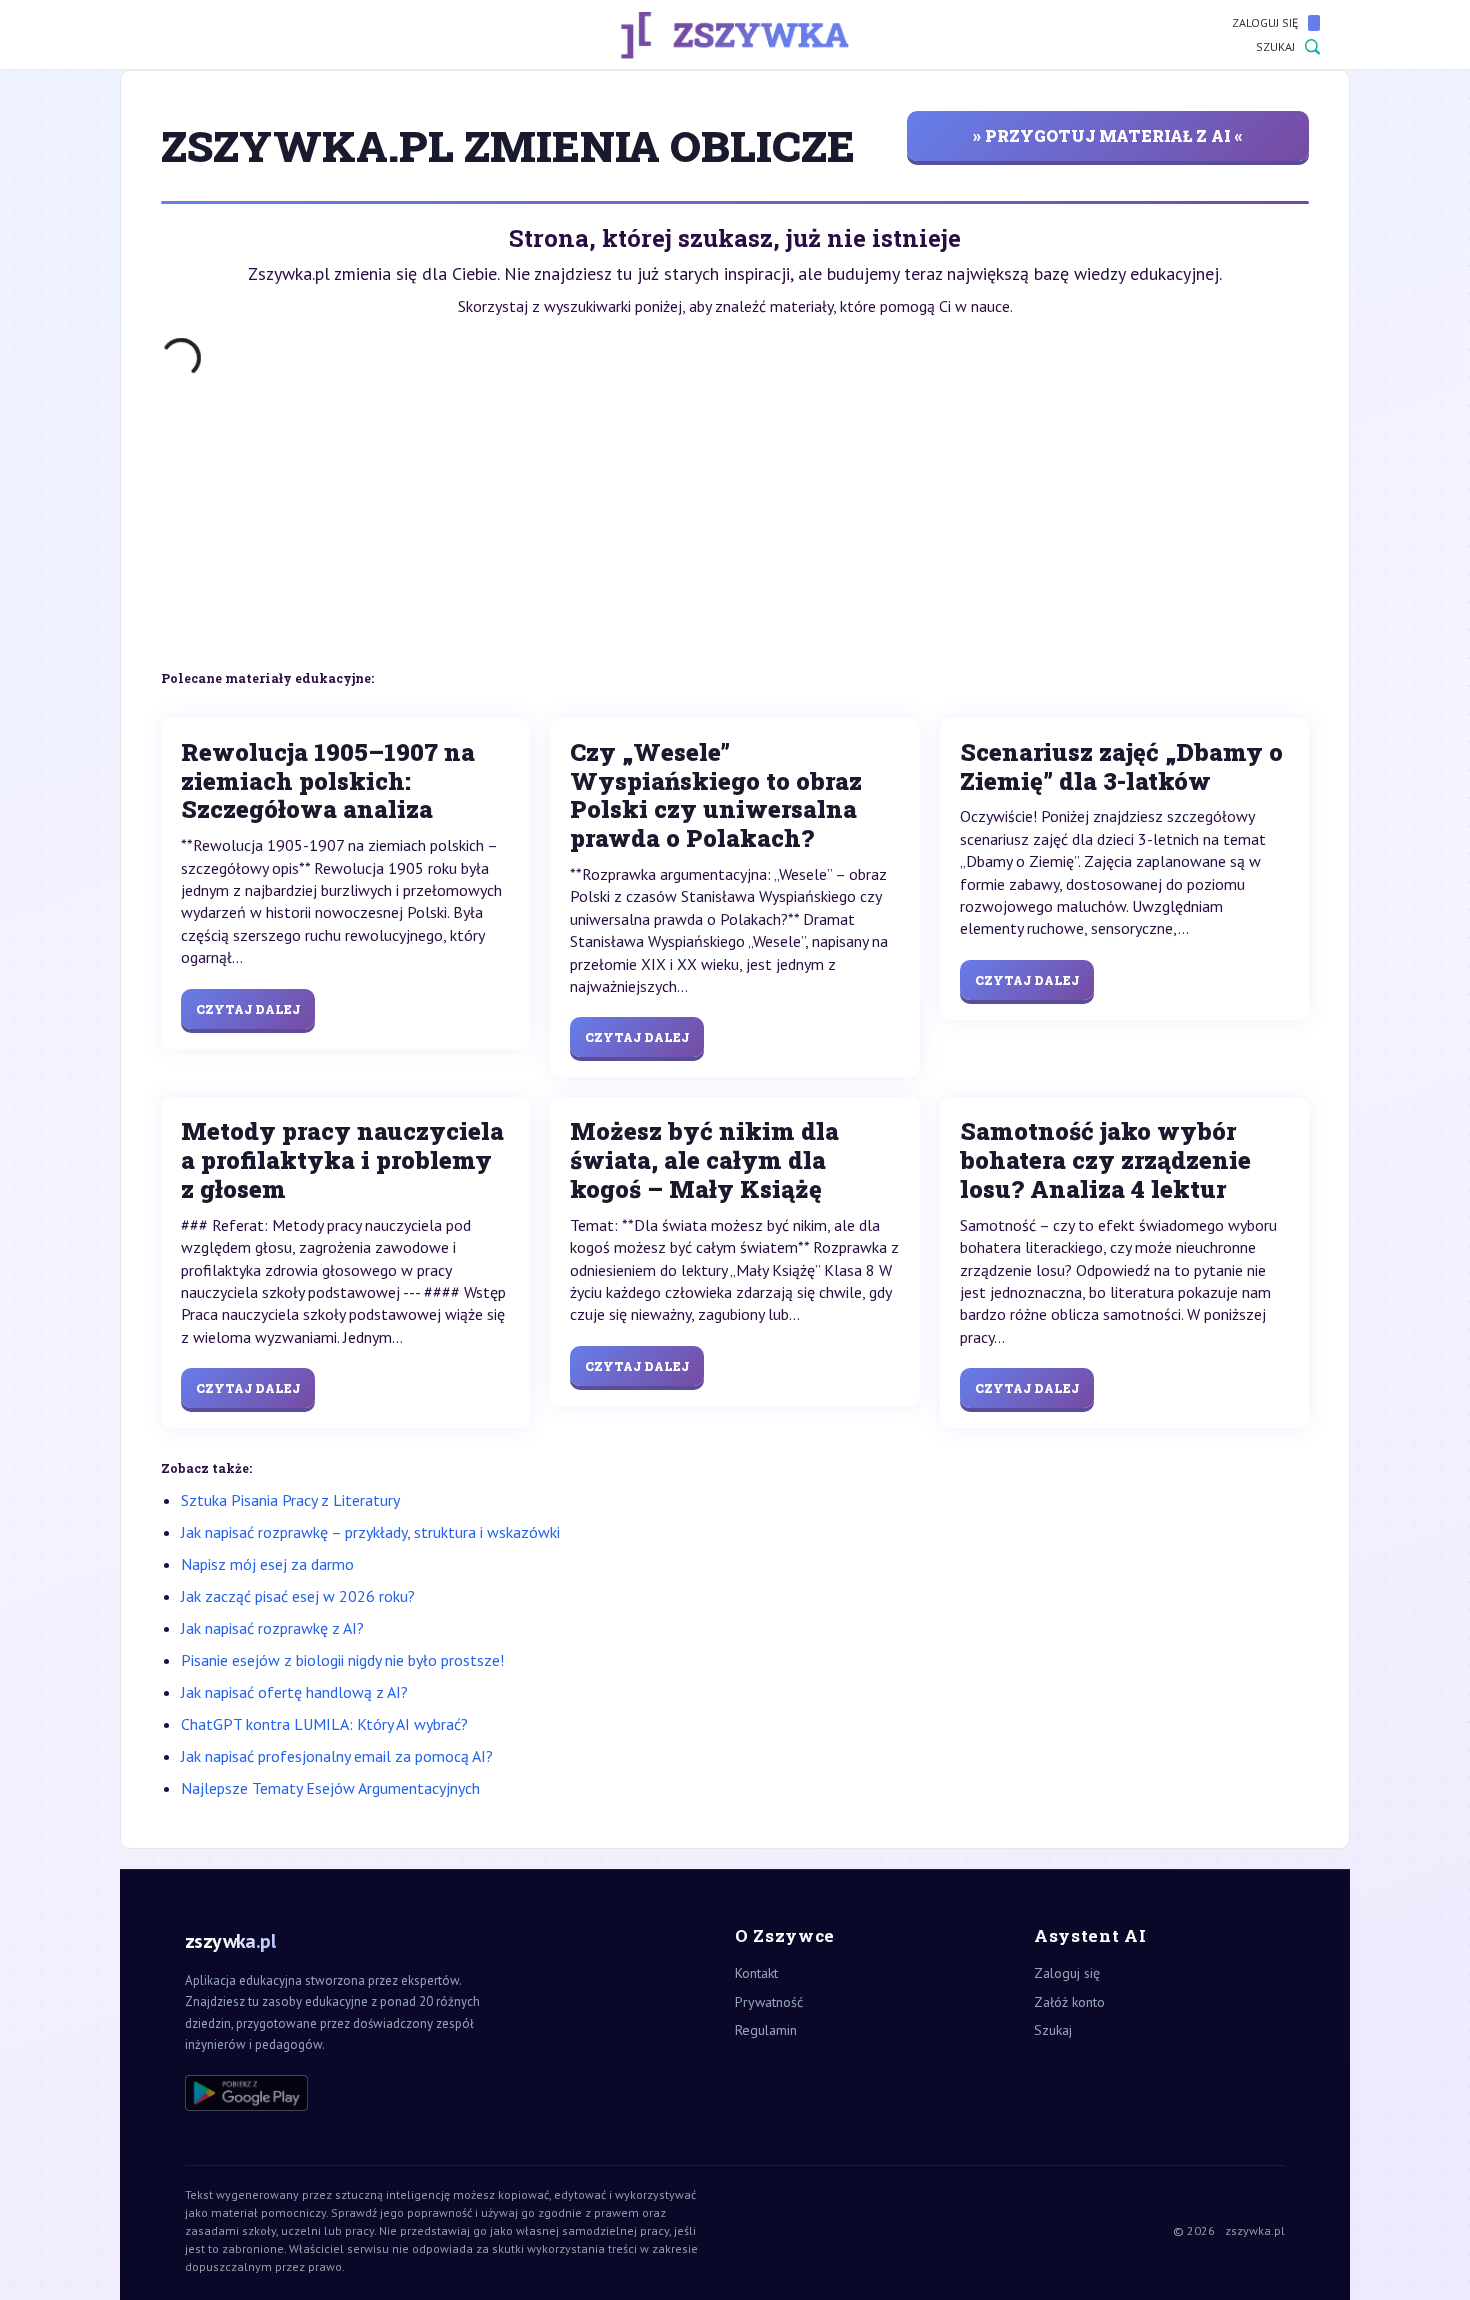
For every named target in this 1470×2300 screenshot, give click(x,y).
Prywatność (769, 2002)
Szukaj (1275, 46)
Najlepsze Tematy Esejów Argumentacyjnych (330, 1788)
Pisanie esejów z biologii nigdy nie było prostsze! (342, 1660)
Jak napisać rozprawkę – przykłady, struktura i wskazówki (370, 1532)
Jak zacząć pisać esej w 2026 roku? (298, 1596)
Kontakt (756, 1973)
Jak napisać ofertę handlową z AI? (294, 1692)
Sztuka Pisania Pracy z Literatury (290, 1500)
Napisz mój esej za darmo (267, 1564)
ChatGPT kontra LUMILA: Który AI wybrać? (324, 1724)
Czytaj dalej (248, 1009)
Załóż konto (1069, 2002)
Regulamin (766, 2030)
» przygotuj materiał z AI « (1108, 135)
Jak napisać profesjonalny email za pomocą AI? (337, 1756)
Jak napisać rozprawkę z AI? (272, 1628)
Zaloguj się (1265, 22)
